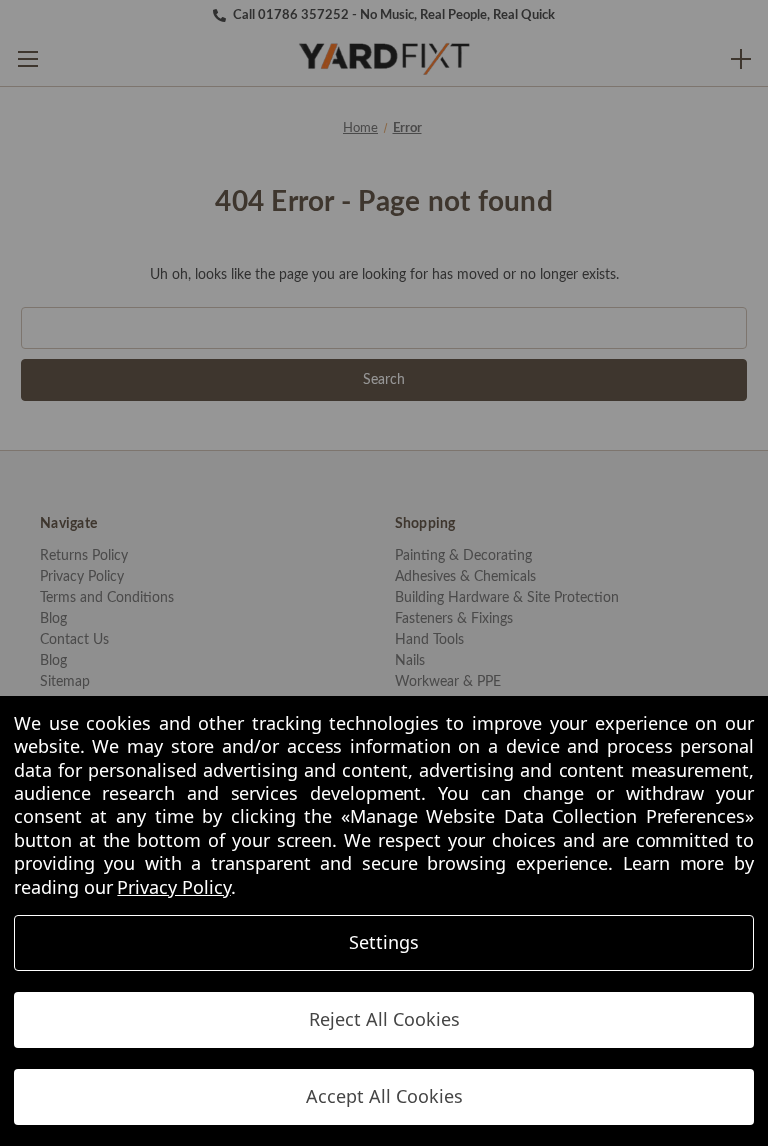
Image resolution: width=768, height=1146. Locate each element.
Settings (384, 942)
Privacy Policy (173, 887)
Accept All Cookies (384, 1096)
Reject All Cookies (384, 1019)
